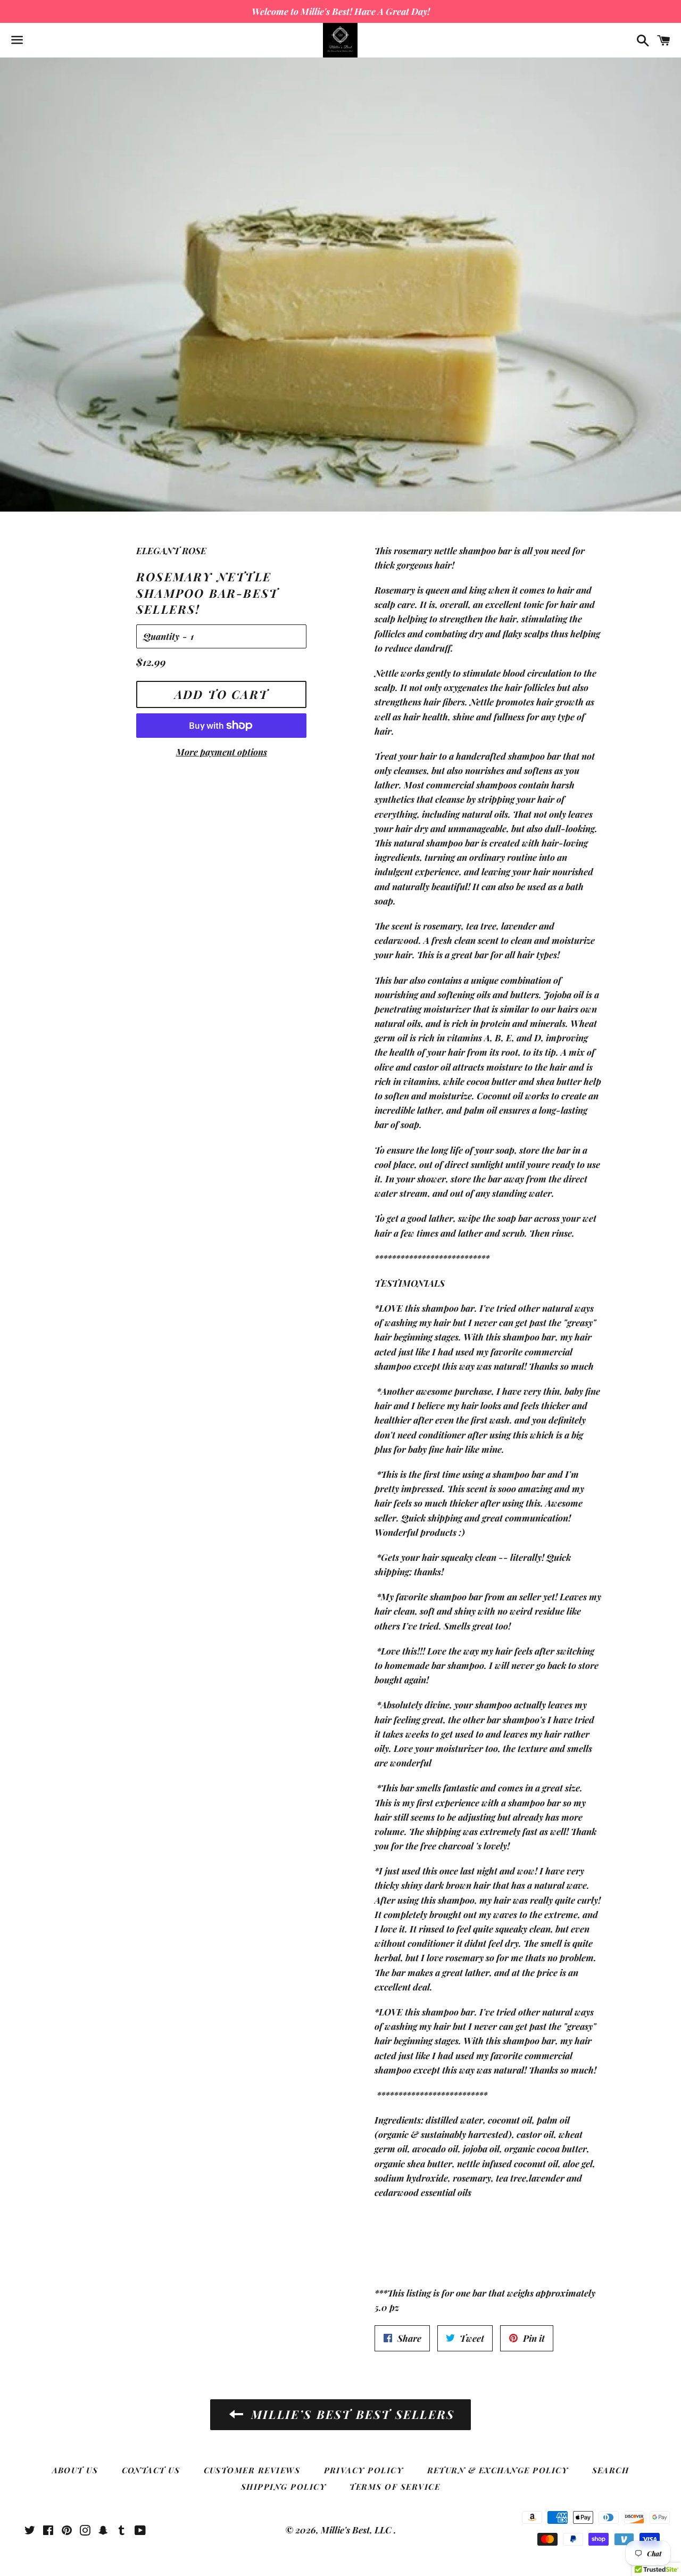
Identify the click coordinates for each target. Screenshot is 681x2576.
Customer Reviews (252, 2470)
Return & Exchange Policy (498, 2470)
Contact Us (151, 2470)
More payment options (222, 752)
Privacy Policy (364, 2470)
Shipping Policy (284, 2487)
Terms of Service (395, 2487)
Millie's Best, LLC (357, 2530)
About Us (75, 2470)
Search (611, 2470)
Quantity (161, 636)
